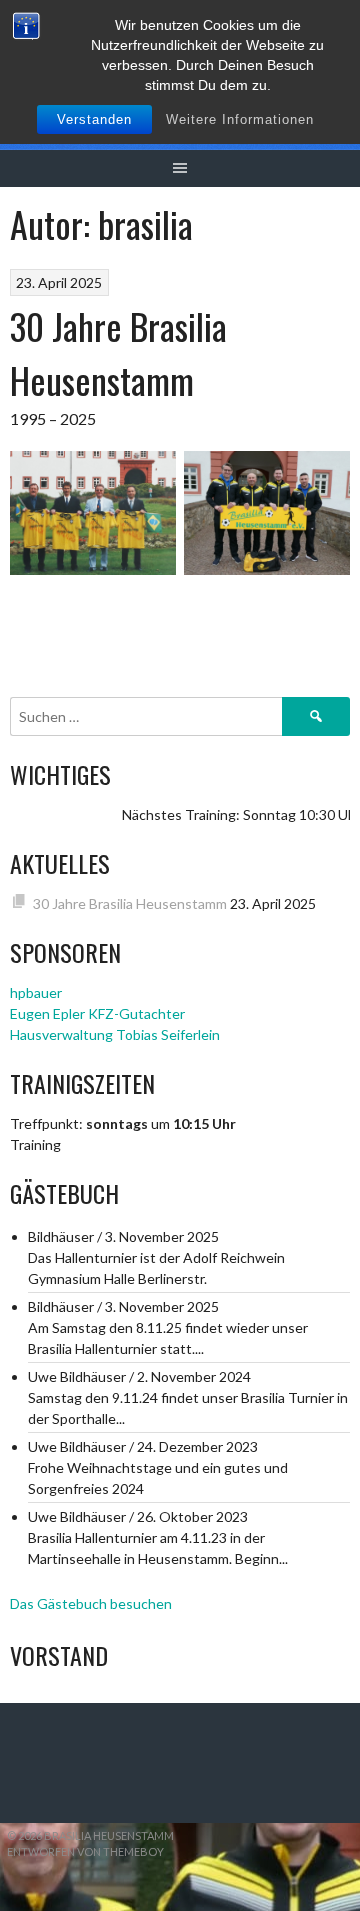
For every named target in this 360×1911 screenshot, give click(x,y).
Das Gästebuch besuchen (91, 1603)
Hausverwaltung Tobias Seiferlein (115, 1034)
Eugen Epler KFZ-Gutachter (97, 1013)
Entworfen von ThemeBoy (85, 1851)
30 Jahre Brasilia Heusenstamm (118, 352)
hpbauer (36, 992)
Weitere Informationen (240, 119)
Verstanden (94, 119)
